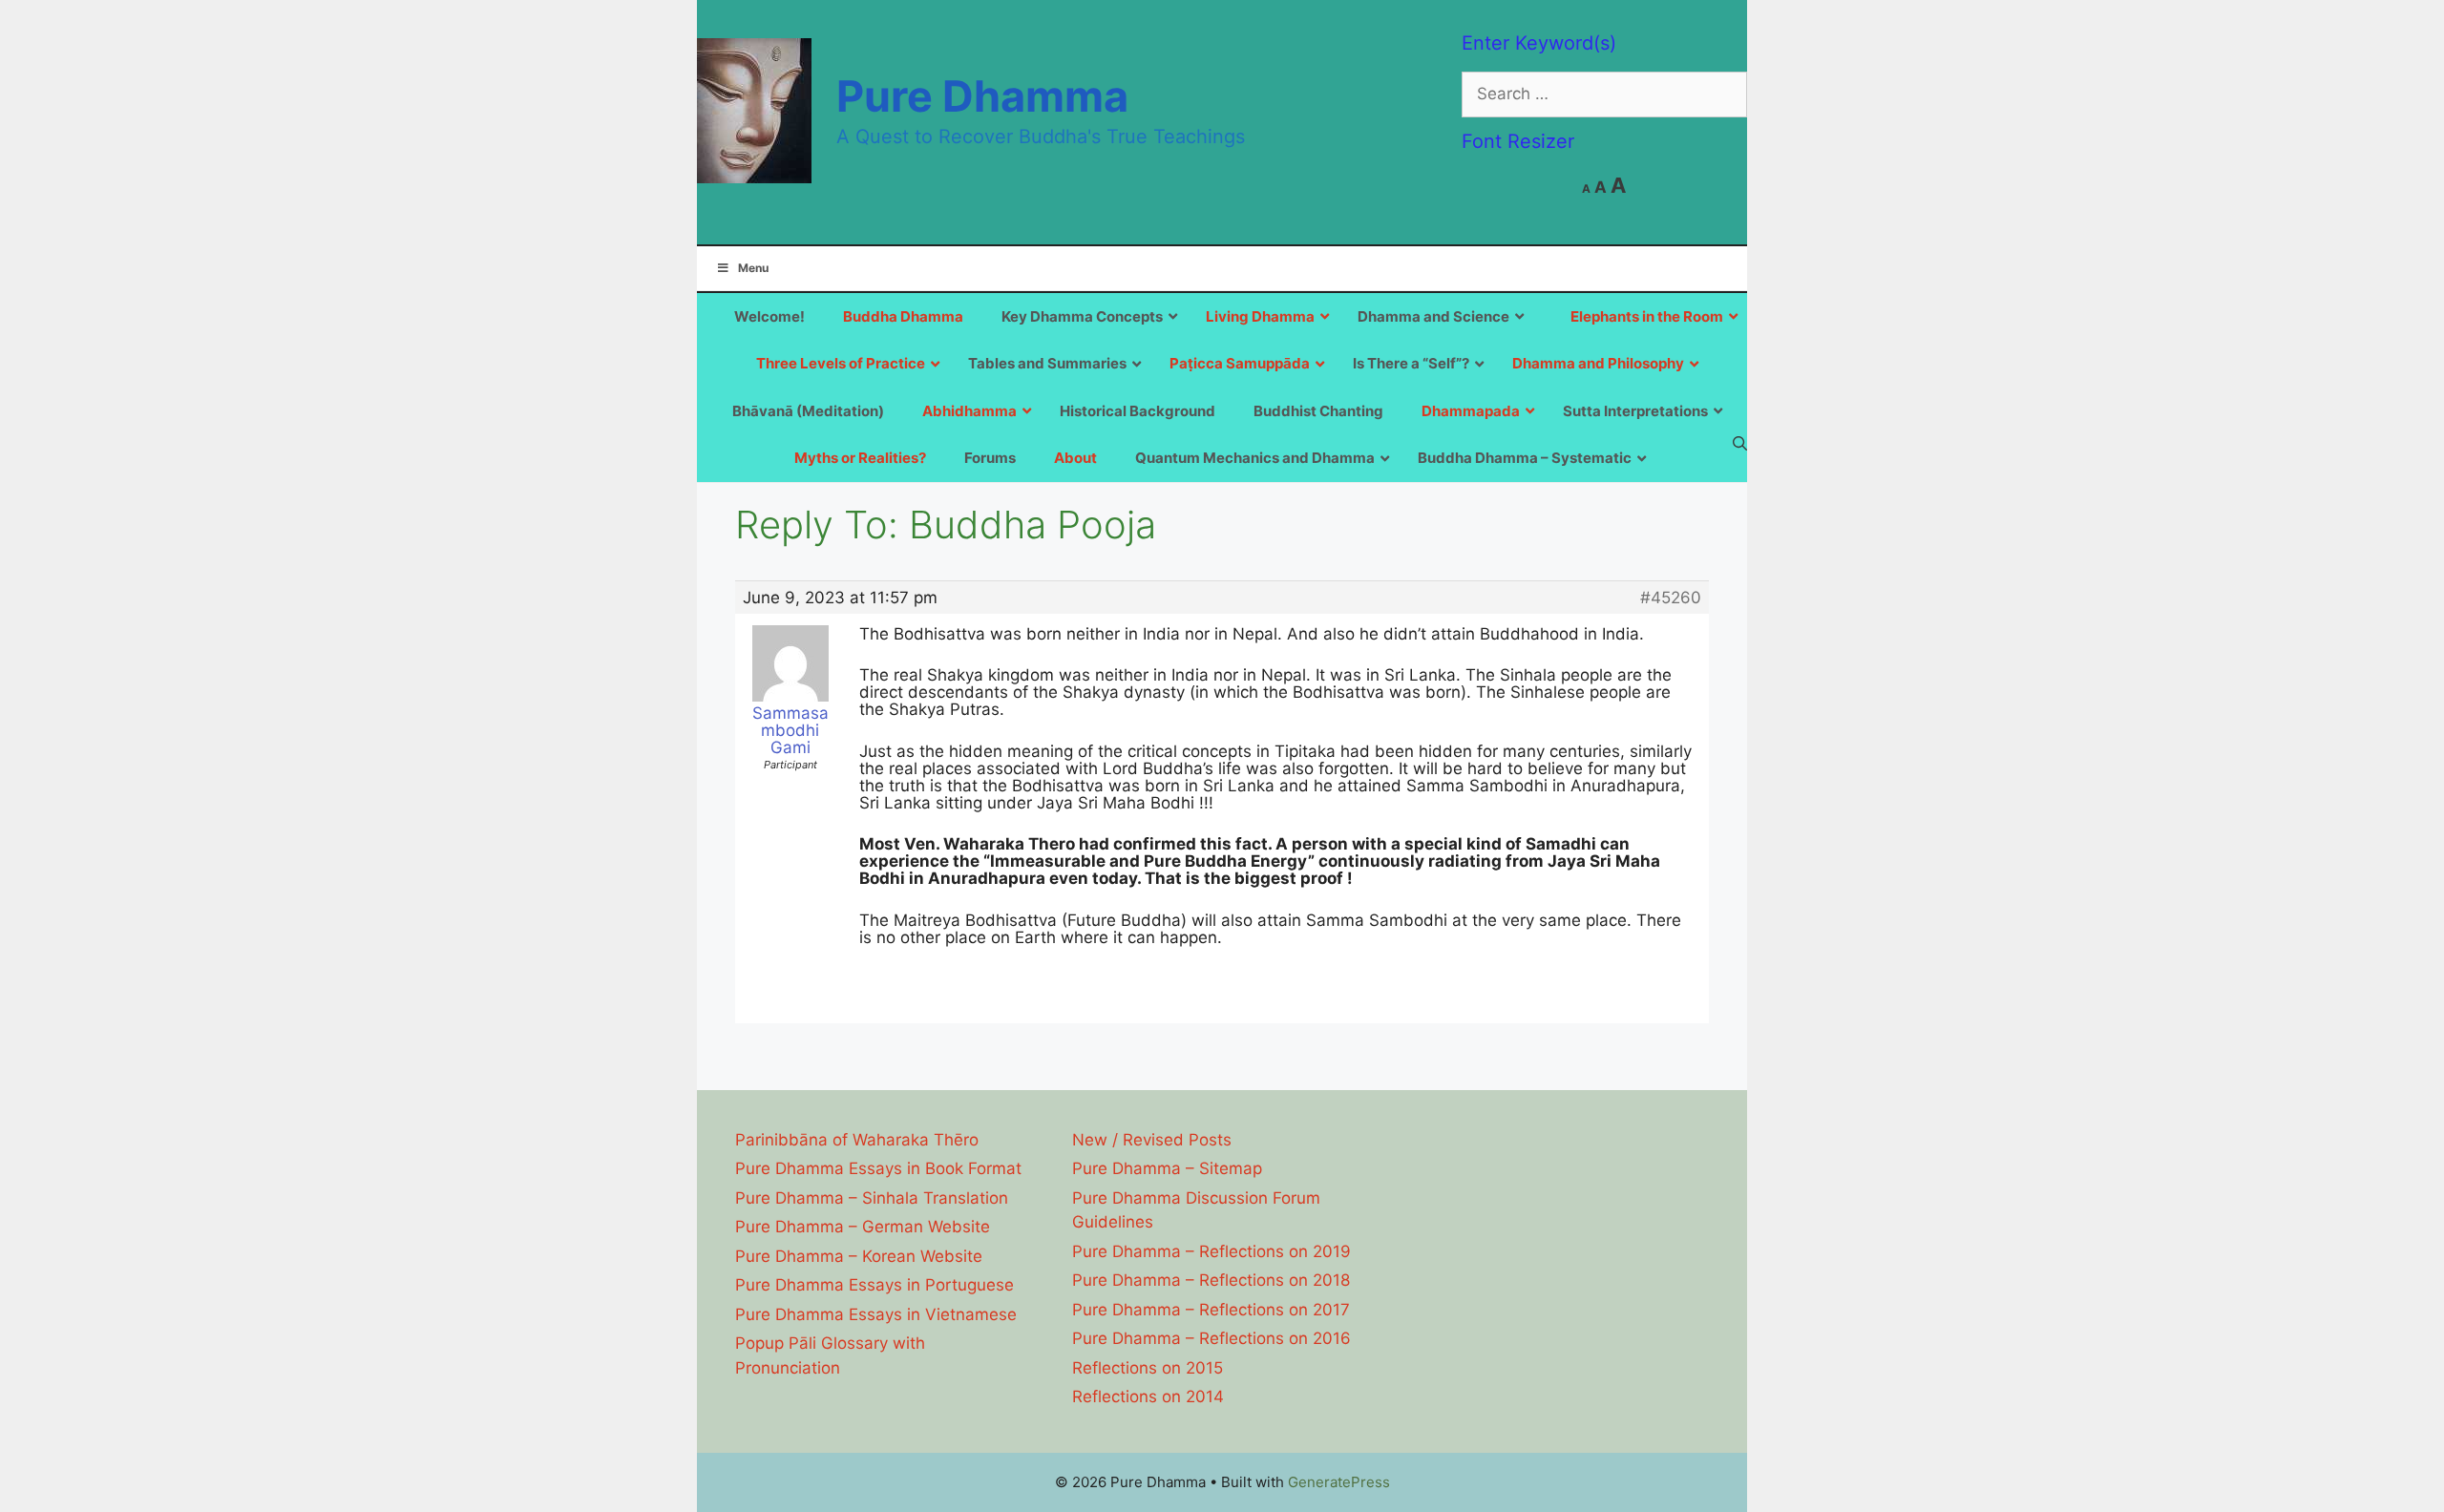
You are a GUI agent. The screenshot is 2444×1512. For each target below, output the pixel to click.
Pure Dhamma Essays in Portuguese (874, 1285)
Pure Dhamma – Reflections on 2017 (1211, 1310)
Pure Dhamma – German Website (863, 1227)
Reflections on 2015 (1148, 1368)
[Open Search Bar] (1740, 443)
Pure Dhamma (982, 96)
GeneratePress (1339, 1482)
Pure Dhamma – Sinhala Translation (872, 1198)
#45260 (1671, 598)
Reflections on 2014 (1148, 1396)
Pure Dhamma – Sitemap (1167, 1168)
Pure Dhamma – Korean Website (859, 1256)
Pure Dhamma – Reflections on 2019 (1211, 1251)
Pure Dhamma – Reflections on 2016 (1211, 1338)
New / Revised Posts (1152, 1140)
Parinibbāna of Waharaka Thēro (857, 1140)
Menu (753, 268)
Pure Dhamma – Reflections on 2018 (1211, 1280)
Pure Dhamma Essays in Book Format (878, 1168)
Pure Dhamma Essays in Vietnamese (876, 1314)
